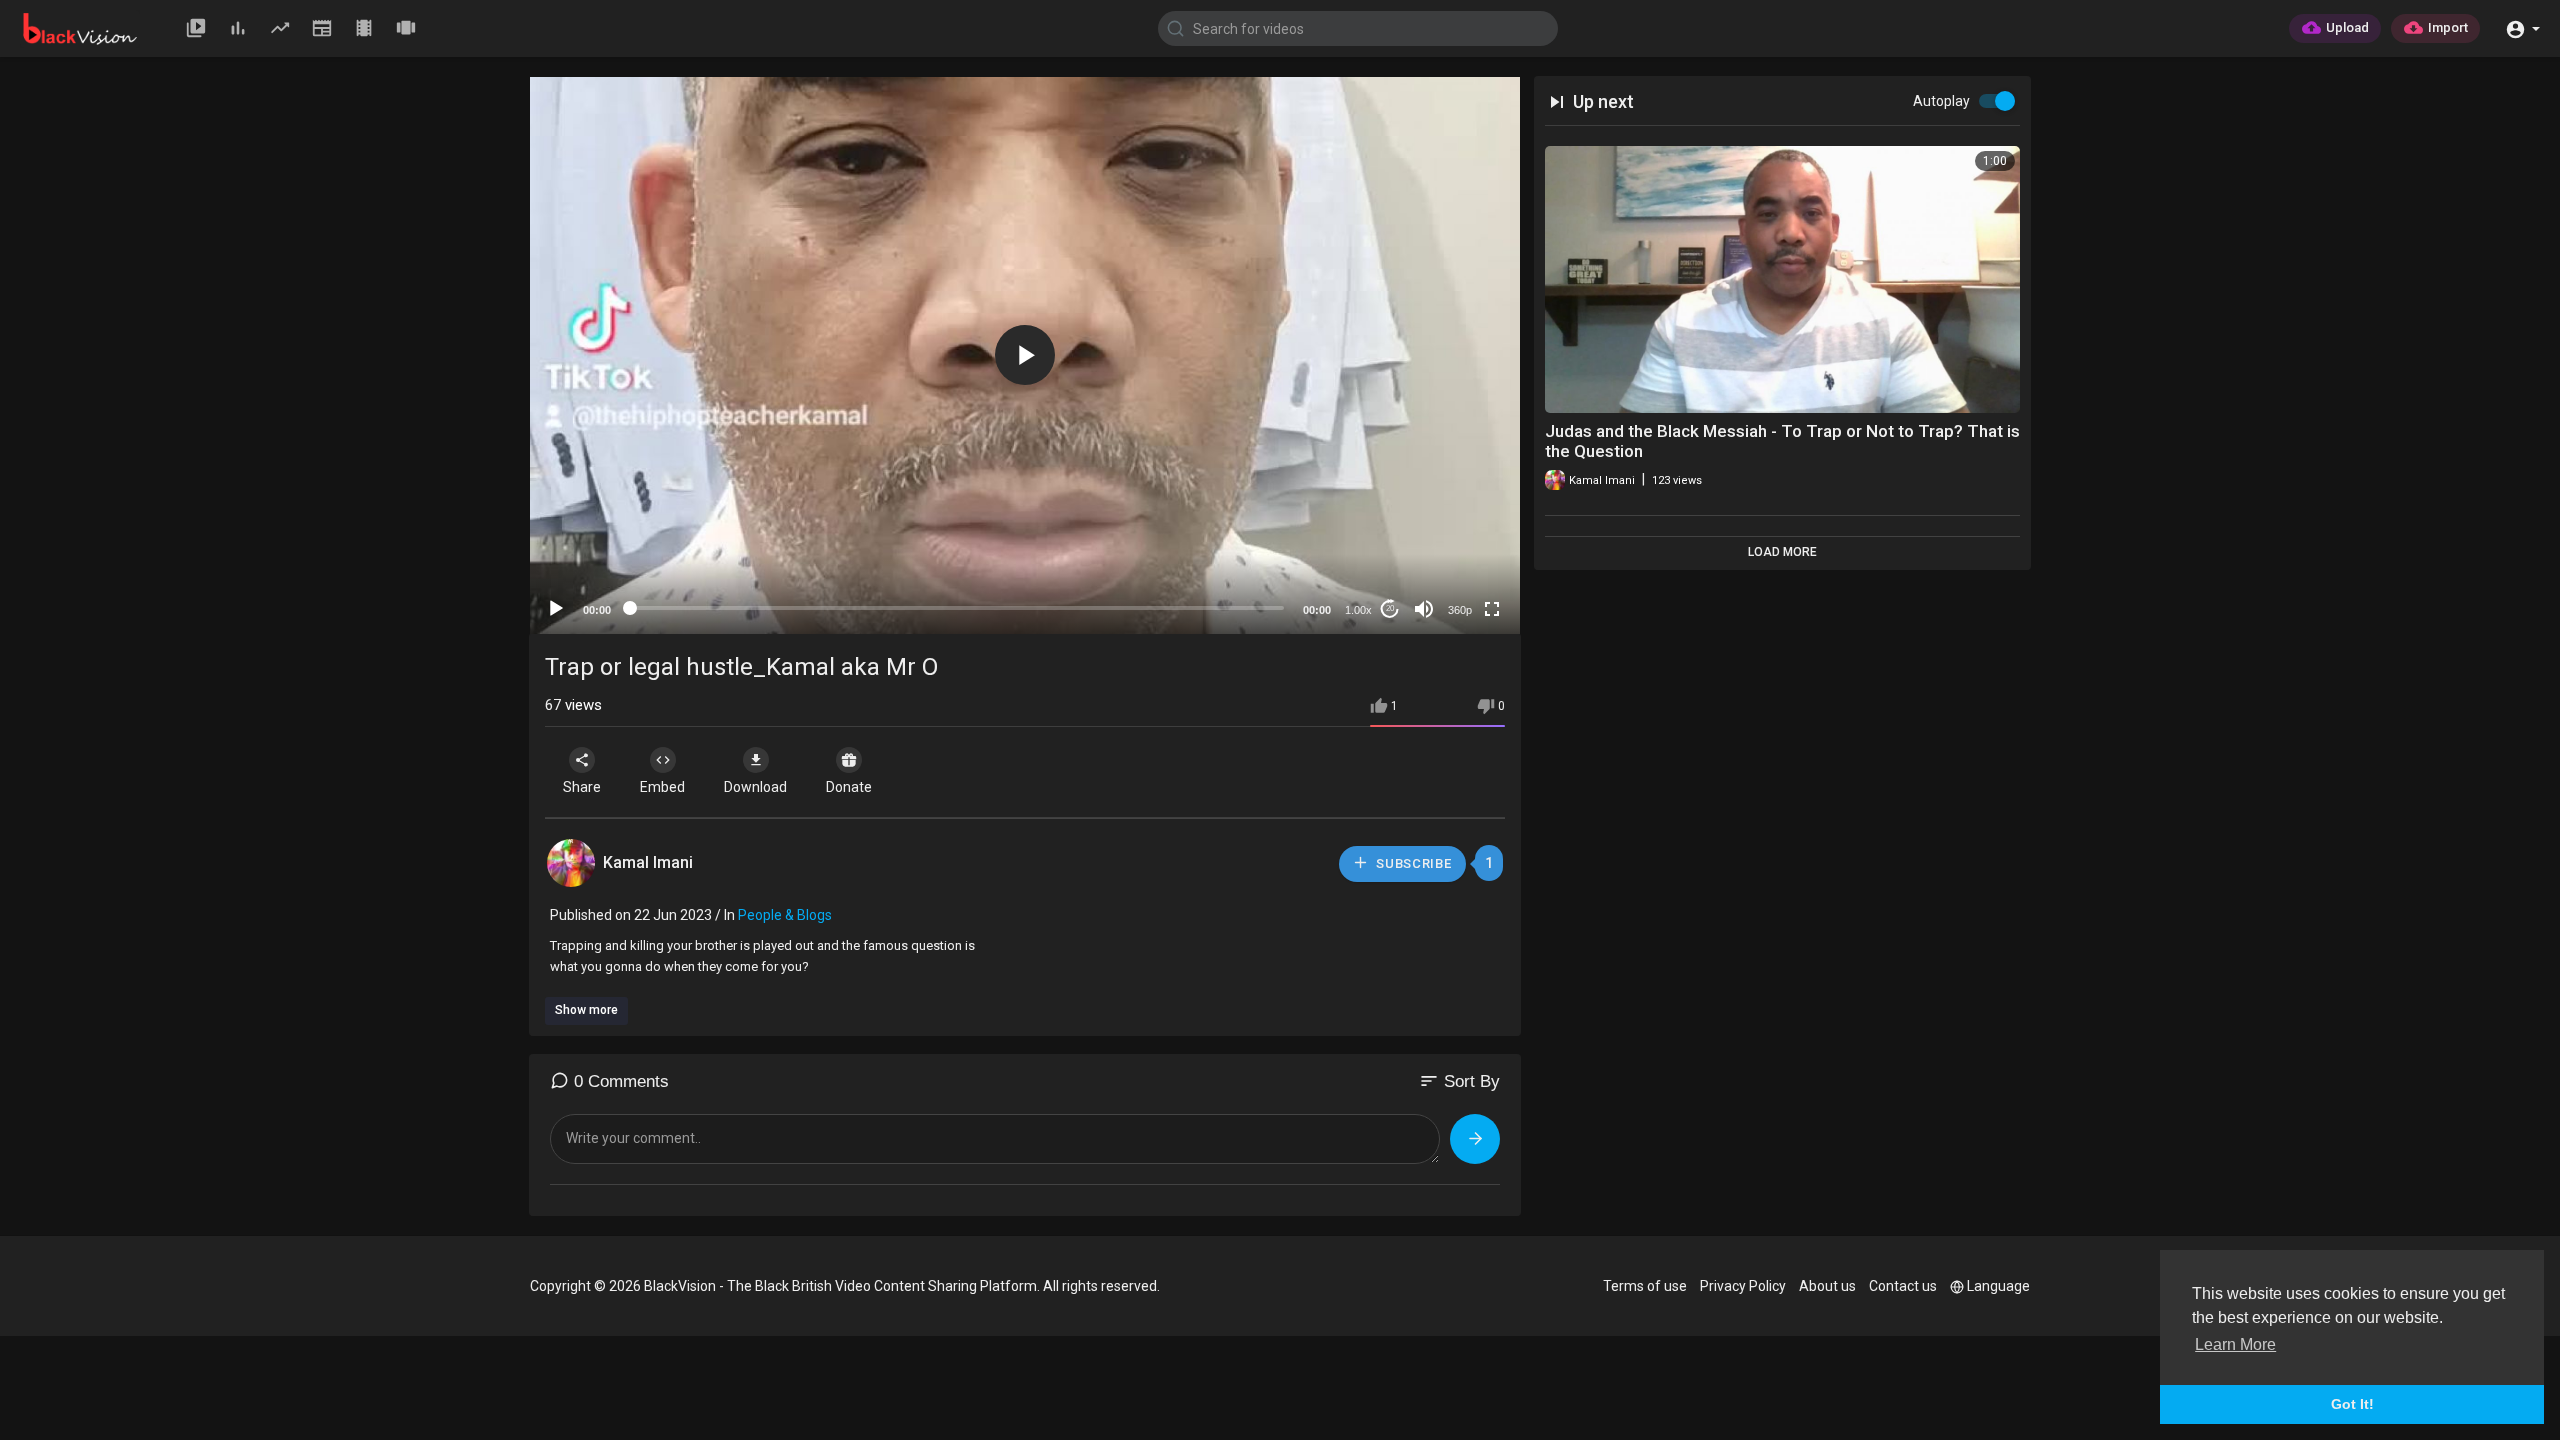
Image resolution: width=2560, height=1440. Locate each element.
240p (1454, 530)
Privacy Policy (1743, 1286)
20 (1390, 608)
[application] (1025, 355)
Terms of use (1645, 1286)
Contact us (1903, 1286)
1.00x (1358, 610)
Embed (662, 787)
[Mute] (1424, 609)
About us (1827, 1286)
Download (755, 787)
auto (1452, 560)
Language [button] (1998, 1286)
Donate (849, 787)
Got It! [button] (2352, 1404)
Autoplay (1941, 101)
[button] (2522, 27)
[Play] (556, 609)
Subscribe (1412, 863)
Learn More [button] (2235, 1344)
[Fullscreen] (1492, 609)
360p (1460, 610)
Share (582, 787)
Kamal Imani (648, 862)
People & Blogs (785, 915)
